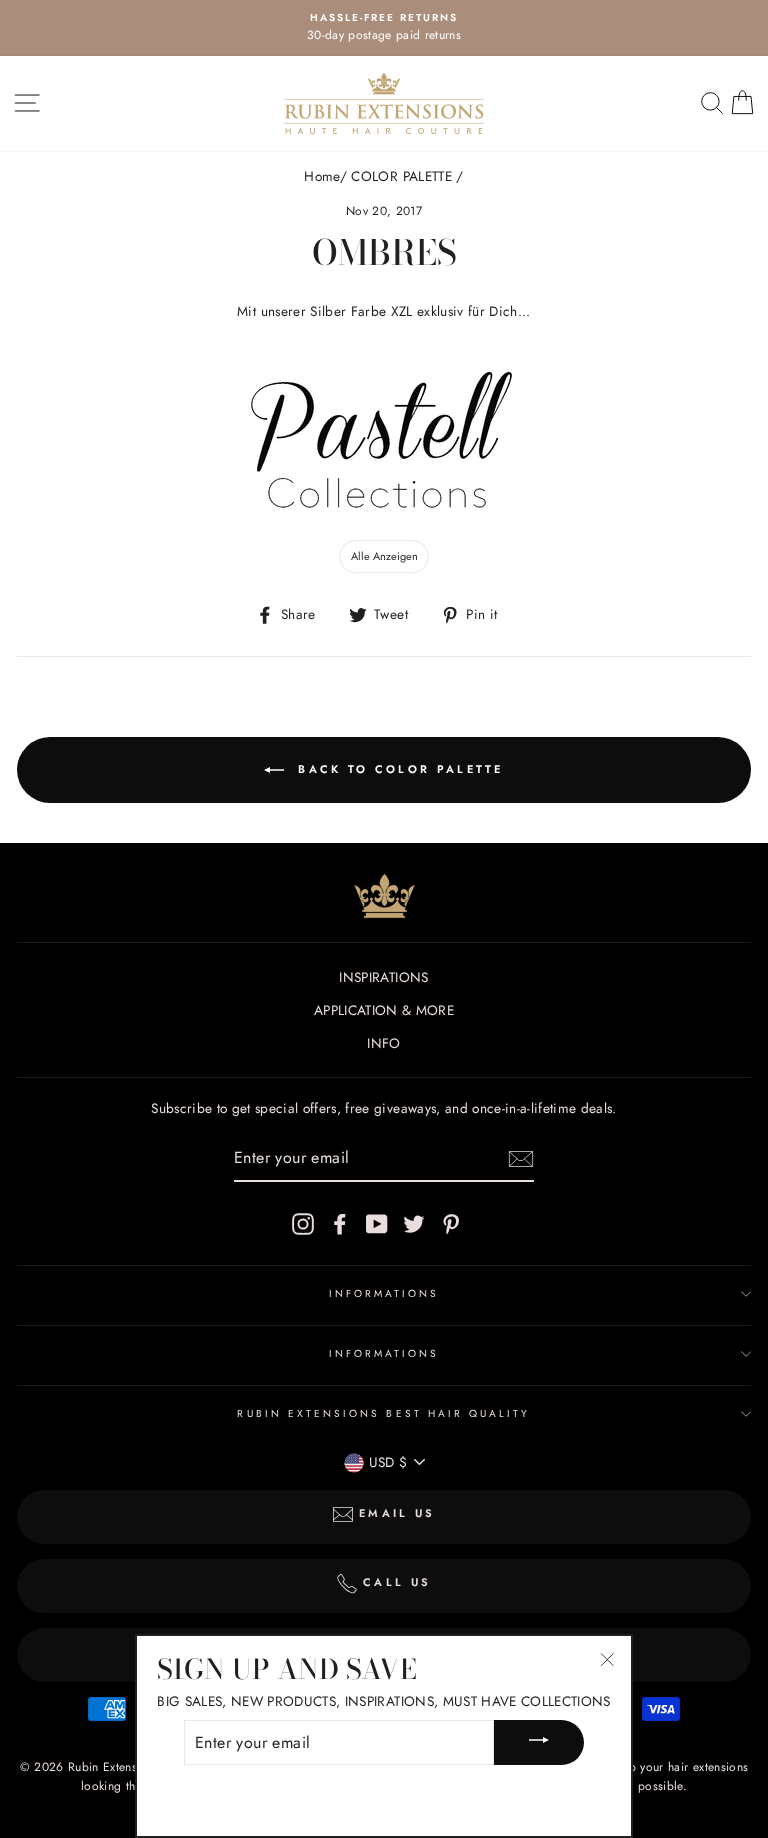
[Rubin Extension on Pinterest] (451, 1223)
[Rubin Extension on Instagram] (303, 1223)
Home (321, 176)
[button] (384, 557)
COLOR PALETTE (401, 176)
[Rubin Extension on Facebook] (340, 1223)
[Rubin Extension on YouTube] (377, 1223)
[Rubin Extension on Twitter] (414, 1223)
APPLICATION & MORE (384, 1010)
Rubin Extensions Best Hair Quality (383, 1413)
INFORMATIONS (384, 1293)
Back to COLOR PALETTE (398, 769)
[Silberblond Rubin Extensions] (384, 513)
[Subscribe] (521, 1159)
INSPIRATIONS (383, 977)
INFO (383, 1043)
